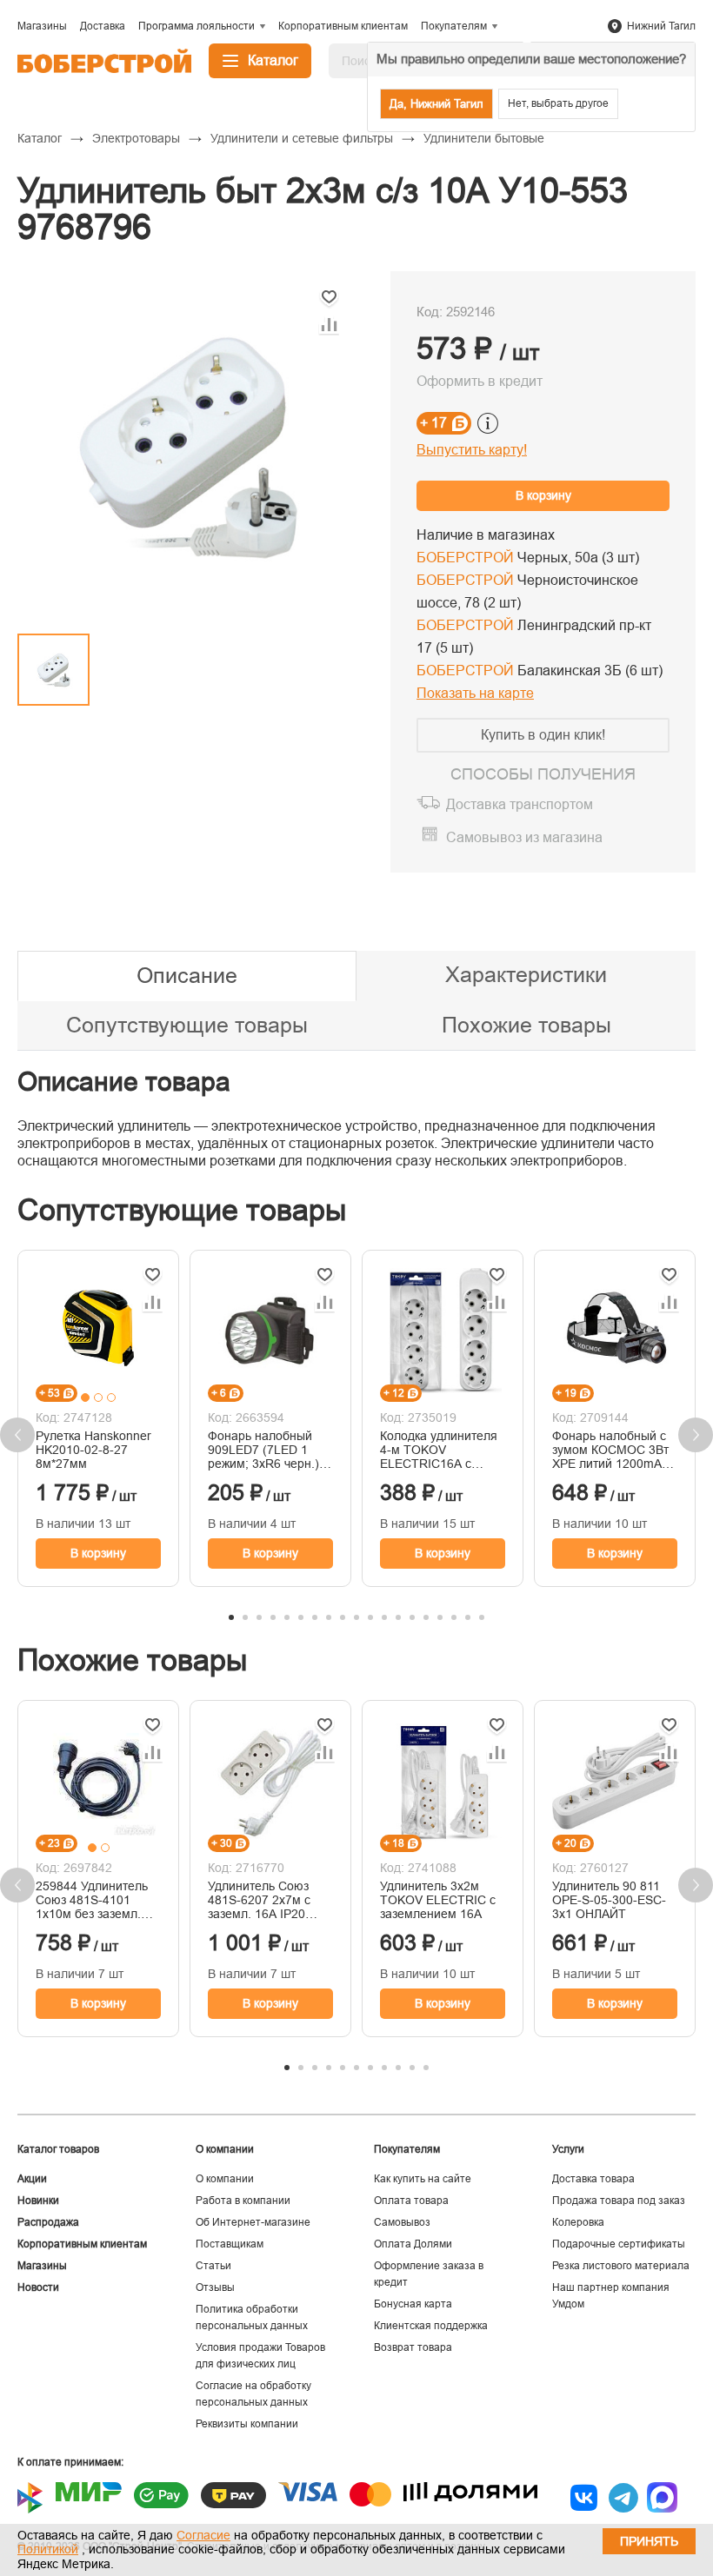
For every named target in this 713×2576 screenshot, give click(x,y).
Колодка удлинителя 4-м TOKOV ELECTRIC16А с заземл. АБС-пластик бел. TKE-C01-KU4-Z (440, 1450)
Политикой (48, 2549)
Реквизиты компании (247, 2424)
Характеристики (526, 974)
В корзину (543, 495)
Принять (649, 2541)
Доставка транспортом (520, 804)
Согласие (203, 2535)
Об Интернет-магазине (253, 2222)
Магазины (42, 2266)
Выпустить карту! (472, 450)
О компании (225, 2179)
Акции (32, 2179)
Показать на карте (475, 693)
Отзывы (215, 2287)
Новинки (38, 2201)
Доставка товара (593, 2179)
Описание (187, 975)
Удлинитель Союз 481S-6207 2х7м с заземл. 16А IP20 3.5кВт (259, 1900)
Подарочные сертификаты (619, 2244)
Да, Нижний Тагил (436, 104)
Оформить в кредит (480, 381)
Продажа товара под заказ (619, 2201)
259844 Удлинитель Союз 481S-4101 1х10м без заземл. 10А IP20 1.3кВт (92, 1900)
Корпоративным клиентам (82, 2244)
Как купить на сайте (423, 2179)
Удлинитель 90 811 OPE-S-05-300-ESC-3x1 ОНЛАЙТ (609, 1900)
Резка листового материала (621, 2266)
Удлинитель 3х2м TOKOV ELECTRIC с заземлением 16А (438, 1900)
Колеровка (578, 2222)
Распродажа (48, 2222)
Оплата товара (411, 2201)
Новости (38, 2287)
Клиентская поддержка (431, 2326)
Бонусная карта (413, 2304)
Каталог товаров (58, 2149)
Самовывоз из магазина (524, 837)
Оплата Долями (413, 2244)
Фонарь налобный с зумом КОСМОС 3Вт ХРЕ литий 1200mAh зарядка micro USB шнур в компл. (610, 1450)
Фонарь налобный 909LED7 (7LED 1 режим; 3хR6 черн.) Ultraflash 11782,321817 (263, 1450)
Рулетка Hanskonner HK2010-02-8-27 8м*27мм (93, 1450)
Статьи (213, 2266)
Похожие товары (526, 1025)
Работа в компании (243, 2201)
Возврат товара (413, 2347)
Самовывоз (402, 2222)
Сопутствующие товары (187, 1025)
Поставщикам (230, 2244)
